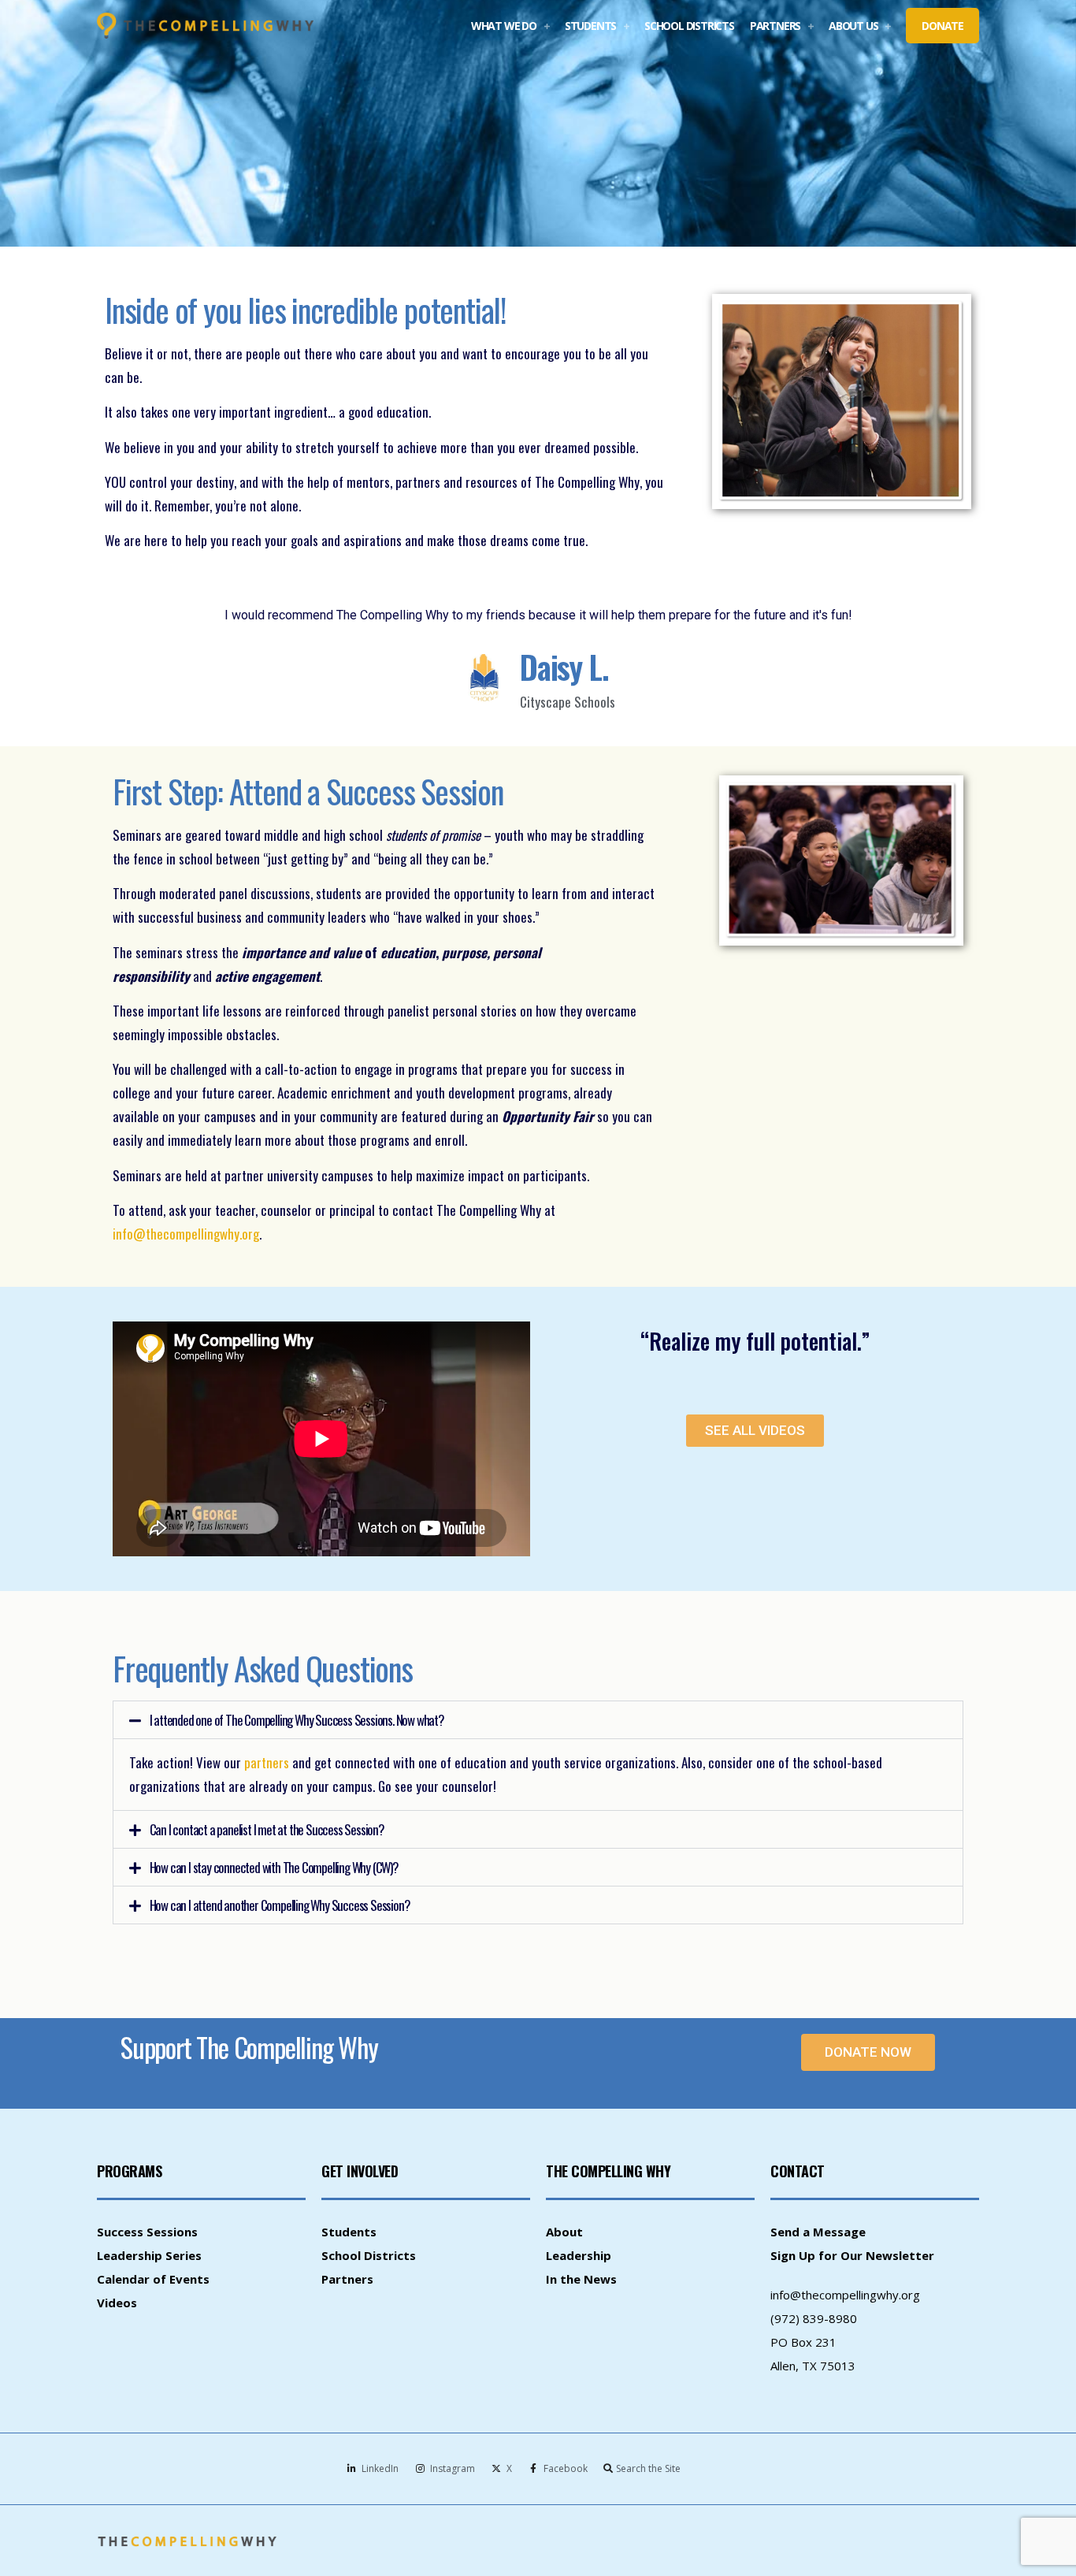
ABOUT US (853, 26)
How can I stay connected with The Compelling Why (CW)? (274, 1867)
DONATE (942, 26)
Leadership (579, 2255)
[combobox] (667, 2468)
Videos (117, 2303)
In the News (581, 2279)
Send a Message (818, 2232)
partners (267, 1762)
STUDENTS (590, 26)
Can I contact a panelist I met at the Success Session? (267, 1829)
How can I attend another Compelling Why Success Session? (280, 1905)
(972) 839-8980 (814, 2318)
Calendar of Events (153, 2279)
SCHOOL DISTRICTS (689, 26)
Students (349, 2232)
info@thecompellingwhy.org (845, 2295)
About (564, 2232)
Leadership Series (149, 2255)
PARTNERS (775, 26)
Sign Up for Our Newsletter (852, 2255)
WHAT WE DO (504, 26)
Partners (347, 2279)
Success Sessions (147, 2232)
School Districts (369, 2255)
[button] (538, 1720)
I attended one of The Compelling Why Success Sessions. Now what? (297, 1720)
